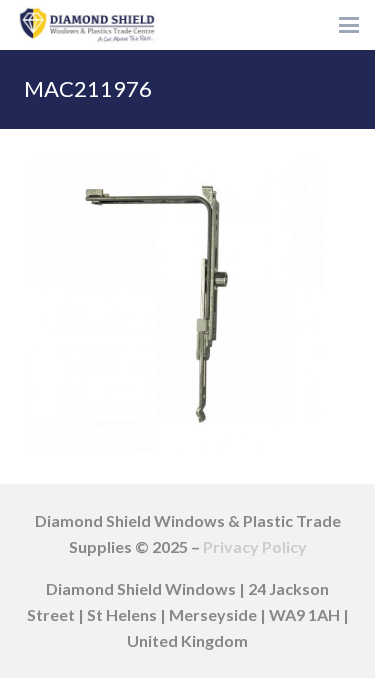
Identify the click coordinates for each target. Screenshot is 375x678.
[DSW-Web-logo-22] (87, 25)
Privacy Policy (255, 546)
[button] (349, 25)
